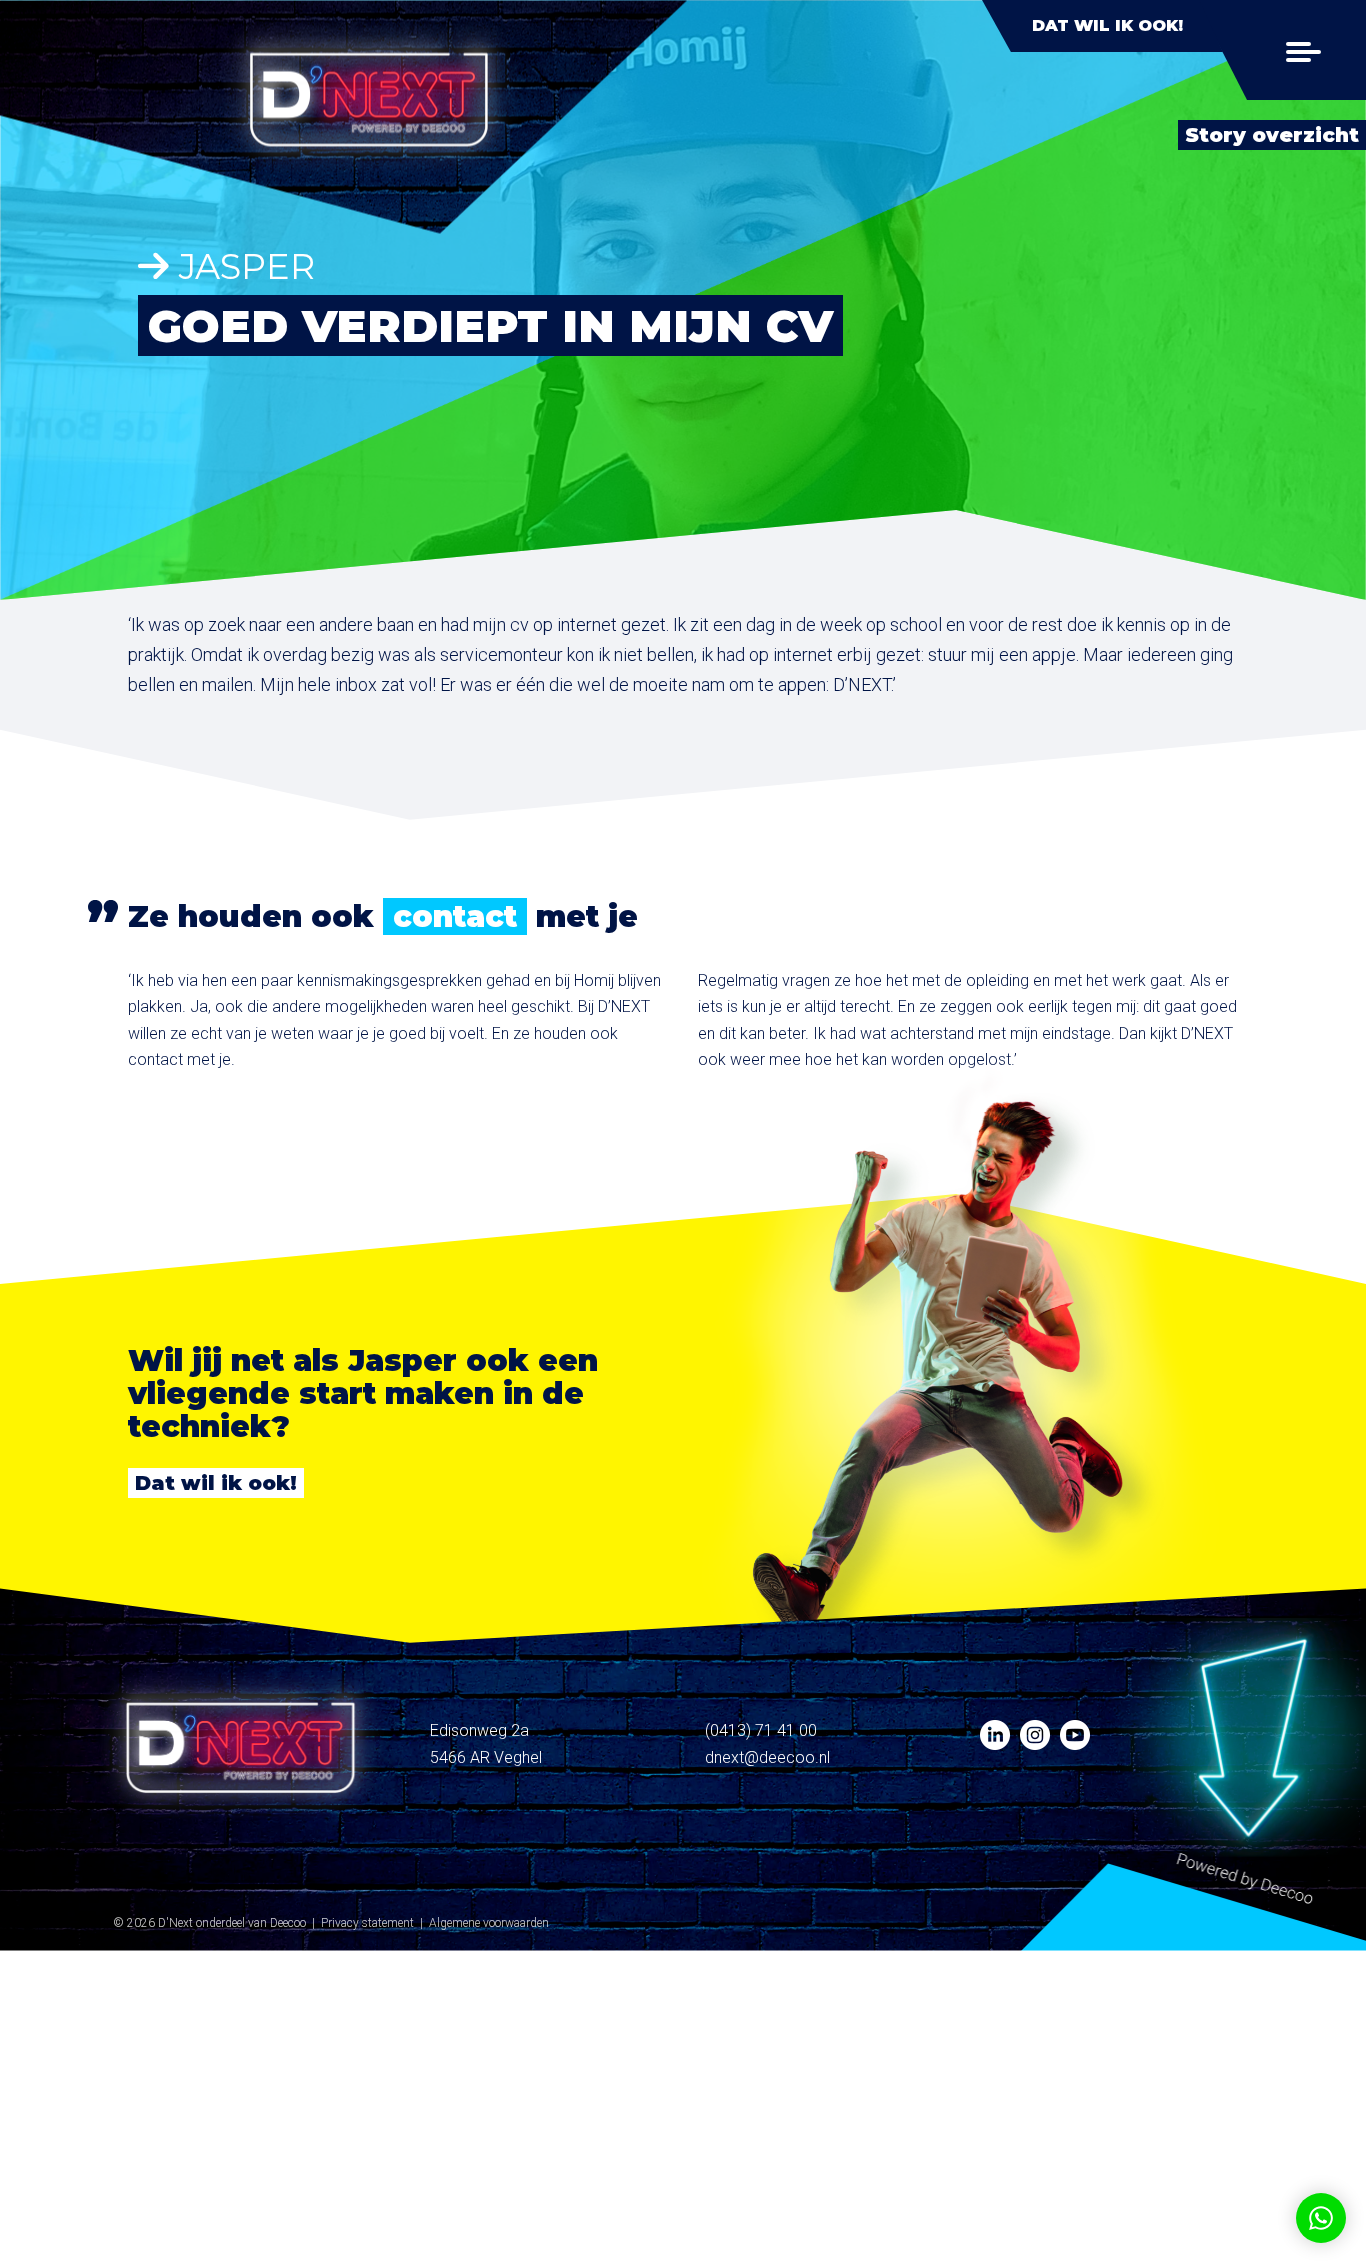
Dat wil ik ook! (1107, 25)
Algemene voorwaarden (489, 1923)
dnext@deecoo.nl (767, 1757)
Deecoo (288, 1923)
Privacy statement (367, 1923)
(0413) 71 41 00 (761, 1730)
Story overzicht (1272, 135)
